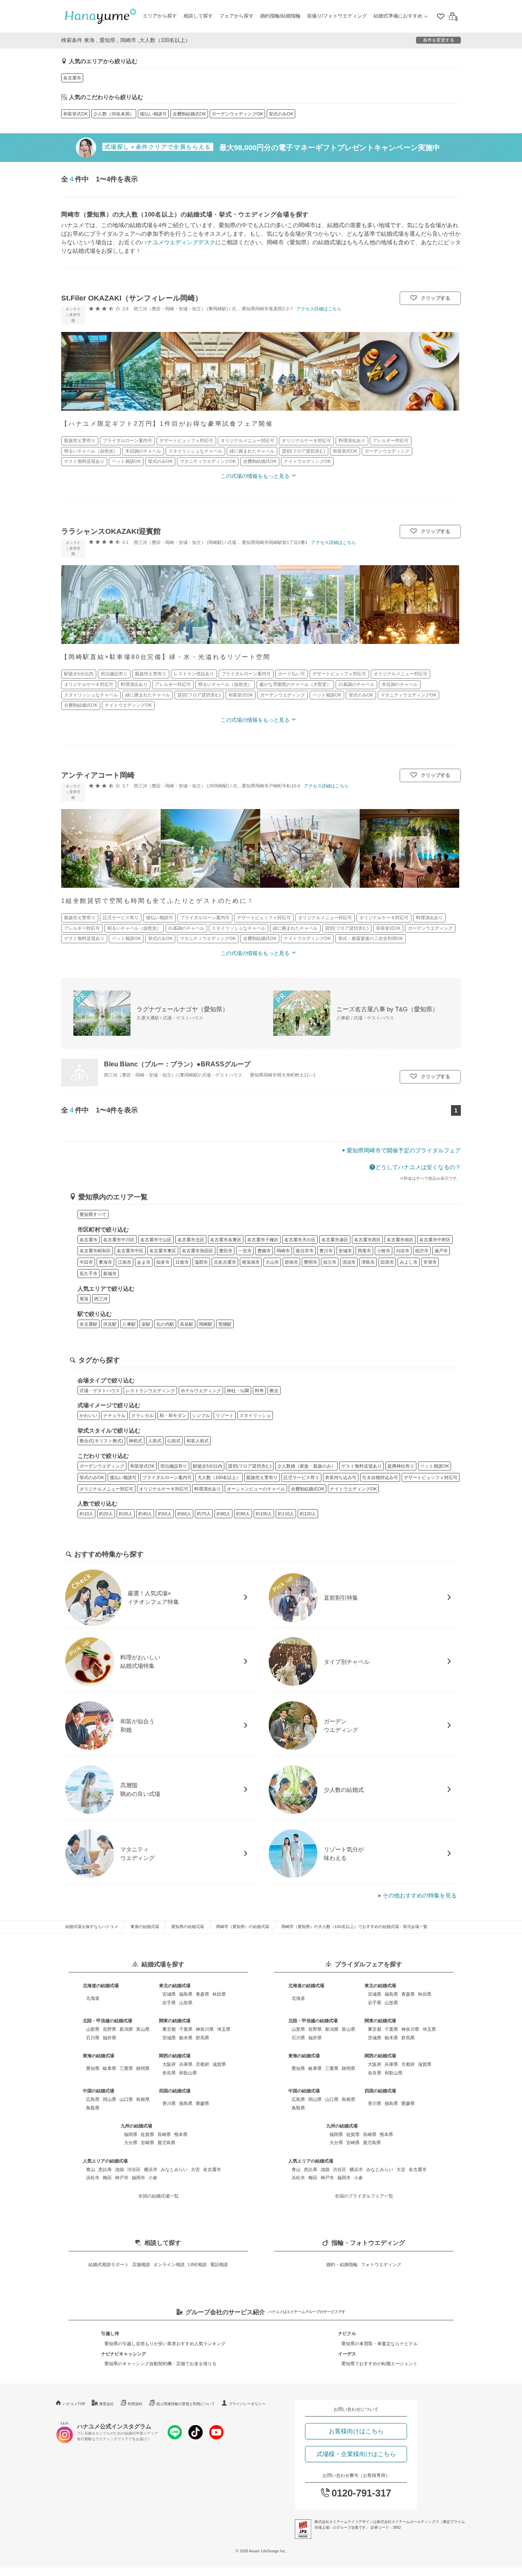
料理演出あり (208, 1489)
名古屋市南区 (400, 1240)
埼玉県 (224, 2029)
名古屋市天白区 (300, 1240)
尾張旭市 (251, 1262)
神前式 (136, 1441)
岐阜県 (109, 2068)
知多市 (163, 1262)
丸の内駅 (165, 1324)
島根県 (143, 2099)
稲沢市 (422, 1251)
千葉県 (186, 2029)
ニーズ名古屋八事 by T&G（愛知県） (387, 1009)
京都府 (202, 2064)
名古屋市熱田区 (198, 1251)
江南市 (125, 1262)
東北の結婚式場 (175, 1986)
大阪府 (169, 2064)
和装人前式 (198, 1441)
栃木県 (186, 2038)
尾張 (84, 1299)
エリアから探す (160, 16)
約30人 (126, 1514)
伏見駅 (110, 1324)
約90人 (243, 1514)
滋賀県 (219, 2064)
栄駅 (146, 1324)
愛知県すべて (93, 1214)
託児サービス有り (301, 1477)
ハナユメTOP (74, 2404)
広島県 (93, 2099)
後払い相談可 (153, 114)
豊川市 (326, 1251)
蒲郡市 (201, 1262)
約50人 (165, 1514)
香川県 (169, 2103)
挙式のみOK (281, 114)
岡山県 (109, 2099)
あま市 (144, 1262)
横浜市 (151, 2169)
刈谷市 (403, 1251)
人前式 (155, 1441)
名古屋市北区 (191, 1240)
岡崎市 (283, 1251)
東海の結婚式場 (145, 1927)
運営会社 (106, 2404)
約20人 (106, 1514)
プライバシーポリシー (247, 2404)
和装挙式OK (75, 114)
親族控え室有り (262, 1477)
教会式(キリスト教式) (101, 1441)
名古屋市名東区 (226, 1240)
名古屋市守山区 (156, 1240)
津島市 (368, 1262)
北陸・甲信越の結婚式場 (107, 2021)
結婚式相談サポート (109, 2264)
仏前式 (174, 1441)
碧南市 (291, 1262)
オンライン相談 (169, 2264)
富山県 (143, 2029)
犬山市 (272, 1262)
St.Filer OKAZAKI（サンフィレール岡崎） (132, 298)
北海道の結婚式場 (101, 1986)
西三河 (101, 1299)
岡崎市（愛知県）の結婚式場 (243, 1927)
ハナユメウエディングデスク (178, 242)
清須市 (349, 1262)
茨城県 (169, 2038)
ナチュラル (114, 1415)
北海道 (93, 1998)
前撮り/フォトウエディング (337, 16)
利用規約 (135, 2404)
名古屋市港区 (335, 1240)
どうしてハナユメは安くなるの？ (418, 1167)
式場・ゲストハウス (100, 1391)
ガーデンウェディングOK (237, 114)
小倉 (153, 2178)
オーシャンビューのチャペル (256, 1489)
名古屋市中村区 (435, 1240)
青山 (91, 2169)
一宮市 (245, 1251)
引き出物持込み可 (380, 1477)
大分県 (131, 2143)
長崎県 (164, 2134)
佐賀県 (147, 2134)
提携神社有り (401, 1466)
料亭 (259, 1391)
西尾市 (364, 1251)
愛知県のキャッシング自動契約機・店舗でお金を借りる (160, 2364)
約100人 (264, 1514)
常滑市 (430, 1262)
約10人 (86, 1514)
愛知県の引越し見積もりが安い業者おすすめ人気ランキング (165, 2344)
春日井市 (305, 1251)
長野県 (109, 2029)
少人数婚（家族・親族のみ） (306, 1466)
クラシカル (143, 1415)
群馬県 (202, 2038)
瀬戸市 (441, 1251)
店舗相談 (141, 2264)
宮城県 (169, 1994)
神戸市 (122, 2178)
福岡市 (138, 2178)
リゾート (225, 1415)
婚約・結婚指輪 (342, 2264)
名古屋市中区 (130, 1251)
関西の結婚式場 (175, 2056)
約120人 (308, 1514)
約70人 (204, 1514)
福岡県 (131, 2134)
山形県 (186, 2003)
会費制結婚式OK (189, 114)
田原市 (387, 1262)
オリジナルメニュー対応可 (106, 1489)
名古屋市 (72, 78)
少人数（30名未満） (114, 114)
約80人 (223, 1514)
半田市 (86, 1262)
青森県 (202, 1994)
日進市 (182, 1262)
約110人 (286, 1514)
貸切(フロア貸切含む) (250, 1466)
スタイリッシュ (255, 1415)
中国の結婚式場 (98, 2091)
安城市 (345, 1251)
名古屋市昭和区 (95, 1251)
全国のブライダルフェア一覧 (364, 2196)
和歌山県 (188, 2073)
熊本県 (181, 2134)
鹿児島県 (166, 2143)
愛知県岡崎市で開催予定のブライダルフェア (404, 1150)
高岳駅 (187, 1324)
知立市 (330, 1262)
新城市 (110, 1274)
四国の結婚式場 (175, 2091)
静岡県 (143, 2068)
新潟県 (126, 2029)
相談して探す (198, 16)
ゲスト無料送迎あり (362, 1466)
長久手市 (88, 1274)
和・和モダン (173, 1415)
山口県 (126, 2099)
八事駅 (129, 1324)
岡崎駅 (206, 1324)
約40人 (145, 1514)
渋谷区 (134, 2169)
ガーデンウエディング (102, 1466)
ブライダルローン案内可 (167, 1477)
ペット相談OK (435, 1466)
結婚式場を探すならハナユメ (92, 1927)
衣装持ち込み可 (341, 1477)
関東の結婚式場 (175, 2021)
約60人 (184, 1514)
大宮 (195, 2169)
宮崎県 (147, 2143)
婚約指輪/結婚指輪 (280, 16)
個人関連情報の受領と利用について (186, 2404)
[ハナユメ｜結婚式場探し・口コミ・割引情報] (100, 17)
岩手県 (169, 2003)
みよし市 (409, 1262)
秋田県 (219, 1994)
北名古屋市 (225, 1262)
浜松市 (93, 2178)
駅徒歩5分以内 (208, 1466)
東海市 (105, 1262)
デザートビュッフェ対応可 (431, 1477)
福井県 (109, 2038)
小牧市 (384, 1251)
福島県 (186, 1994)
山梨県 (93, 2029)
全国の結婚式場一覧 (158, 2196)
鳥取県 (93, 2108)
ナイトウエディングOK (353, 1489)
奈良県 (169, 2073)
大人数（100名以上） (219, 1477)
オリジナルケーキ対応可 (164, 1489)
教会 (274, 1391)
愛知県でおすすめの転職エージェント (379, 2364)
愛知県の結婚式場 (188, 1927)
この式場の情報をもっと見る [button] (255, 476)
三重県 (126, 2068)
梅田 (107, 2178)
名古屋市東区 (163, 1251)
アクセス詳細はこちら (319, 309)
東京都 (169, 2029)
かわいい (88, 1415)
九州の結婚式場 (136, 2126)
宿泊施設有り (174, 1466)
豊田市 (226, 1251)
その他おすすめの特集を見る (420, 1895)
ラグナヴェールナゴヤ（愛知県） (182, 1009)
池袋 (119, 2169)
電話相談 (219, 2264)
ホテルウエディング (201, 1391)
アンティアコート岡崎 (98, 775)
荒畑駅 (225, 1324)
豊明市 (311, 1262)
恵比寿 (105, 2169)
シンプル (201, 1415)
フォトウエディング (381, 2264)
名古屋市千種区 (263, 1240)
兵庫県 (186, 2064)
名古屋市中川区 (119, 1240)
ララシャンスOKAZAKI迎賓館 (111, 531)
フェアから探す (237, 16)
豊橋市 (264, 1251)
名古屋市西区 (367, 1240)
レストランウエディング (150, 1391)
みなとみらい (174, 2169)
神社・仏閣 (238, 1391)
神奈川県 (205, 2029)
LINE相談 (197, 2264)
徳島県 (186, 2103)
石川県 (93, 2038)
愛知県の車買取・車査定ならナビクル (379, 2344)
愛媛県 (202, 2103)
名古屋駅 (88, 1324)
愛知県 (93, 2068)
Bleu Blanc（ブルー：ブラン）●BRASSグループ (177, 1064)
